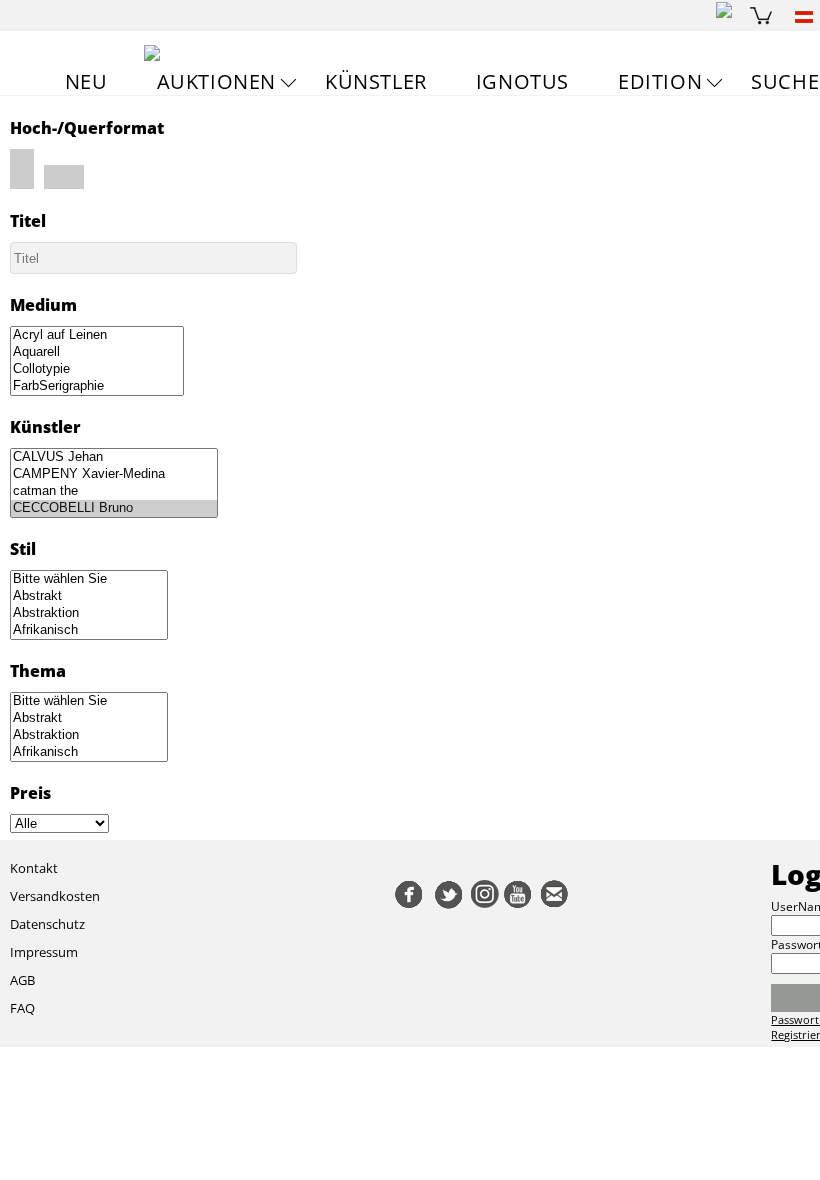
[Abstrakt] (89, 596)
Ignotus (522, 81)
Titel (28, 221)
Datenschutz (47, 924)
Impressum (44, 952)
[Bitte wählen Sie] (89, 579)
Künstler (376, 81)
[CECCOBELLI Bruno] (114, 508)
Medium (43, 305)
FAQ (22, 1008)
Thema (38, 671)
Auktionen (216, 81)
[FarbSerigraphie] (97, 386)
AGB (22, 980)
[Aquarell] (97, 352)
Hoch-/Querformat (87, 128)
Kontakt (34, 868)
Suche (785, 81)
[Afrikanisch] (89, 630)
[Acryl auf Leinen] (97, 335)
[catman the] (114, 491)
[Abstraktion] (89, 613)
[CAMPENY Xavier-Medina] (114, 474)
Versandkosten (55, 896)
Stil (23, 549)
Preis (30, 793)
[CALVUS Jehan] (114, 457)
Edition (660, 81)
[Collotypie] (97, 369)
